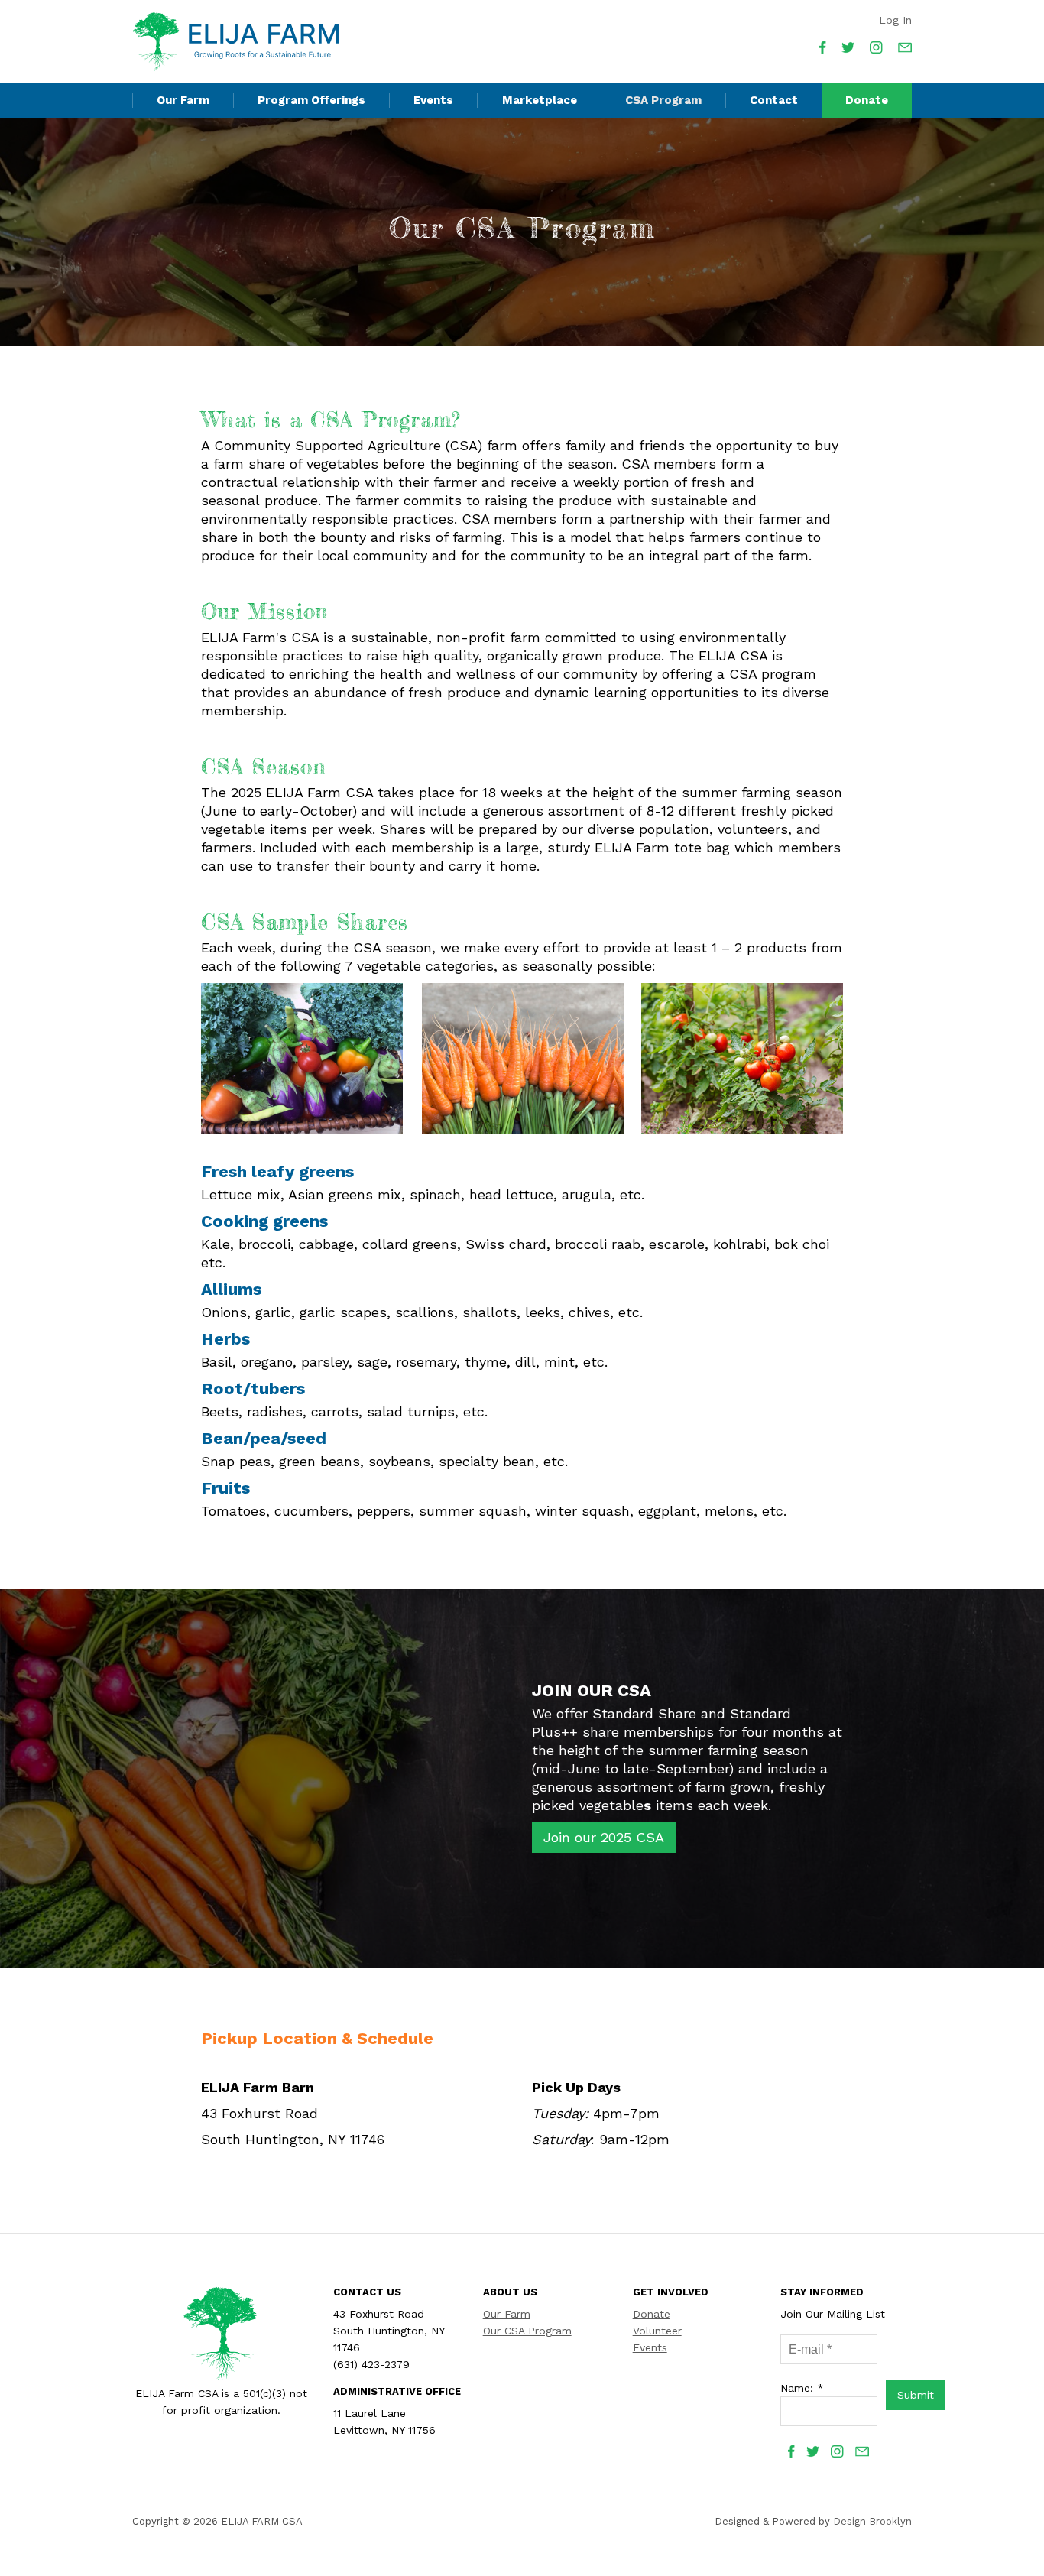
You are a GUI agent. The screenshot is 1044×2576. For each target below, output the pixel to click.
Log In (895, 20)
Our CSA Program (527, 2331)
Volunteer (657, 2331)
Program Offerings (311, 100)
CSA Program (663, 100)
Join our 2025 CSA (604, 1837)
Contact (774, 100)
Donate (867, 100)
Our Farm (183, 100)
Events (433, 100)
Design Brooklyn (872, 2521)
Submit (916, 2395)
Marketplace (540, 100)
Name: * (802, 2388)
